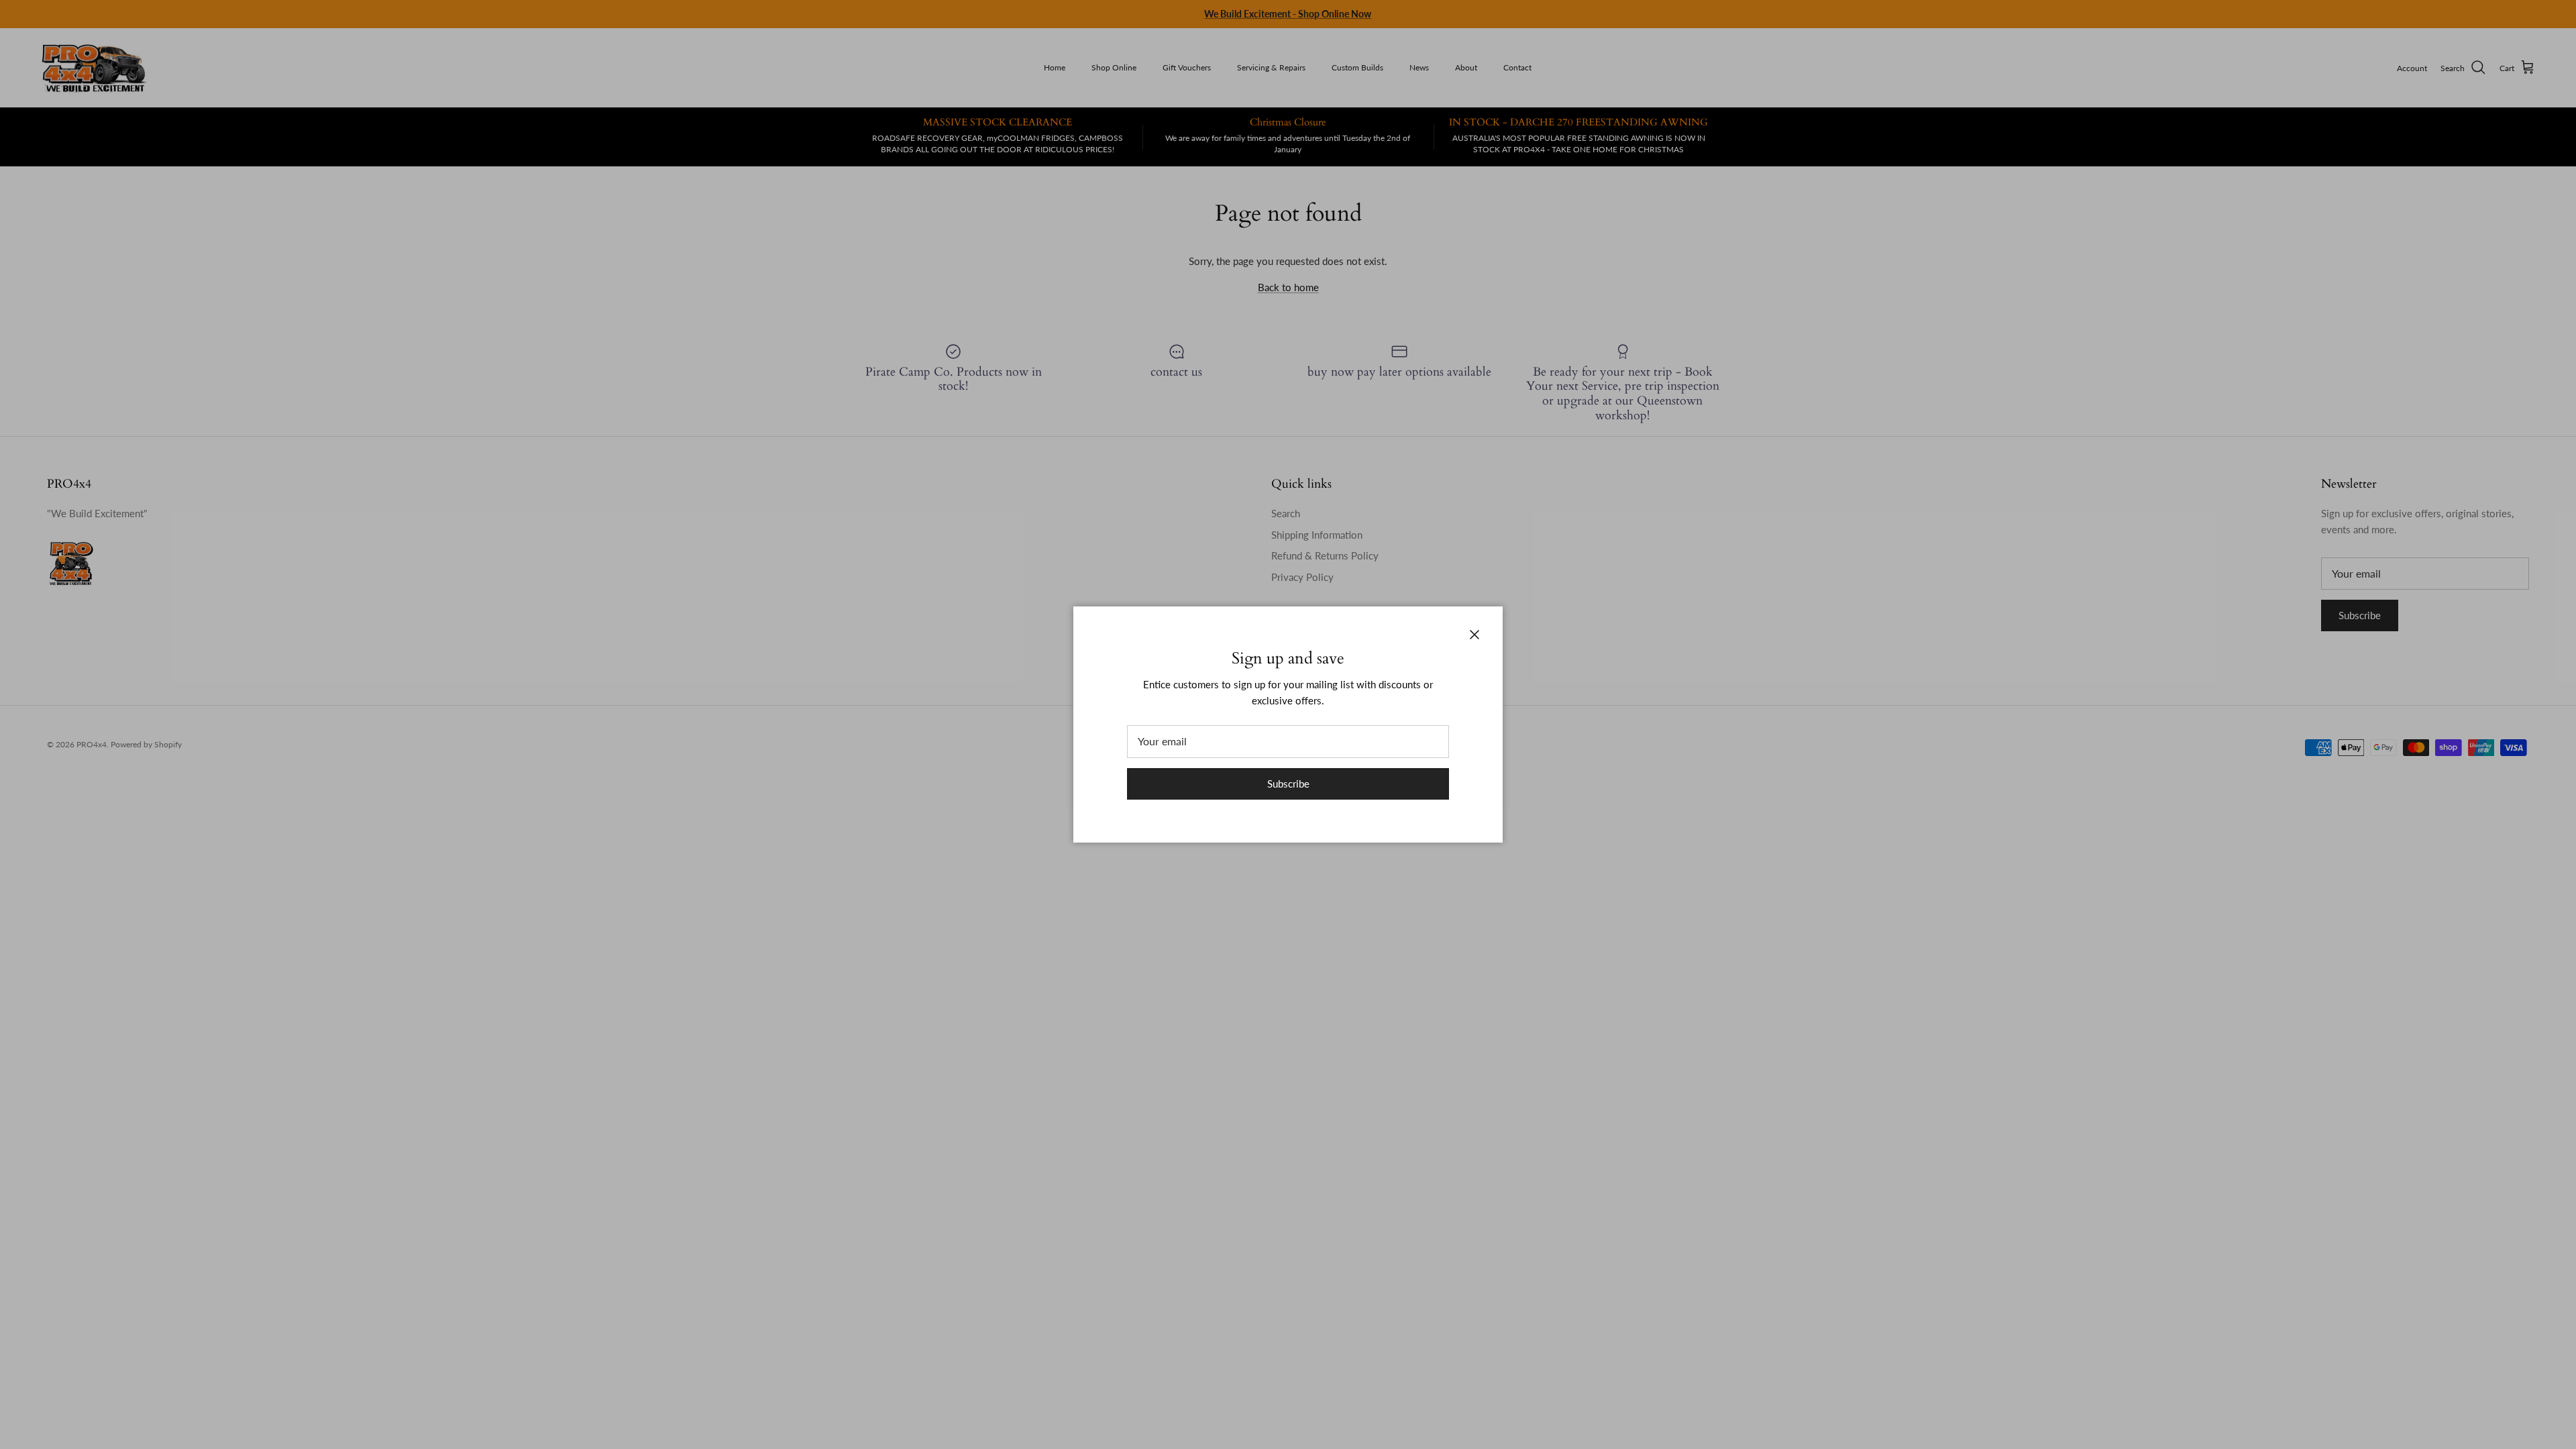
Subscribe (1288, 784)
